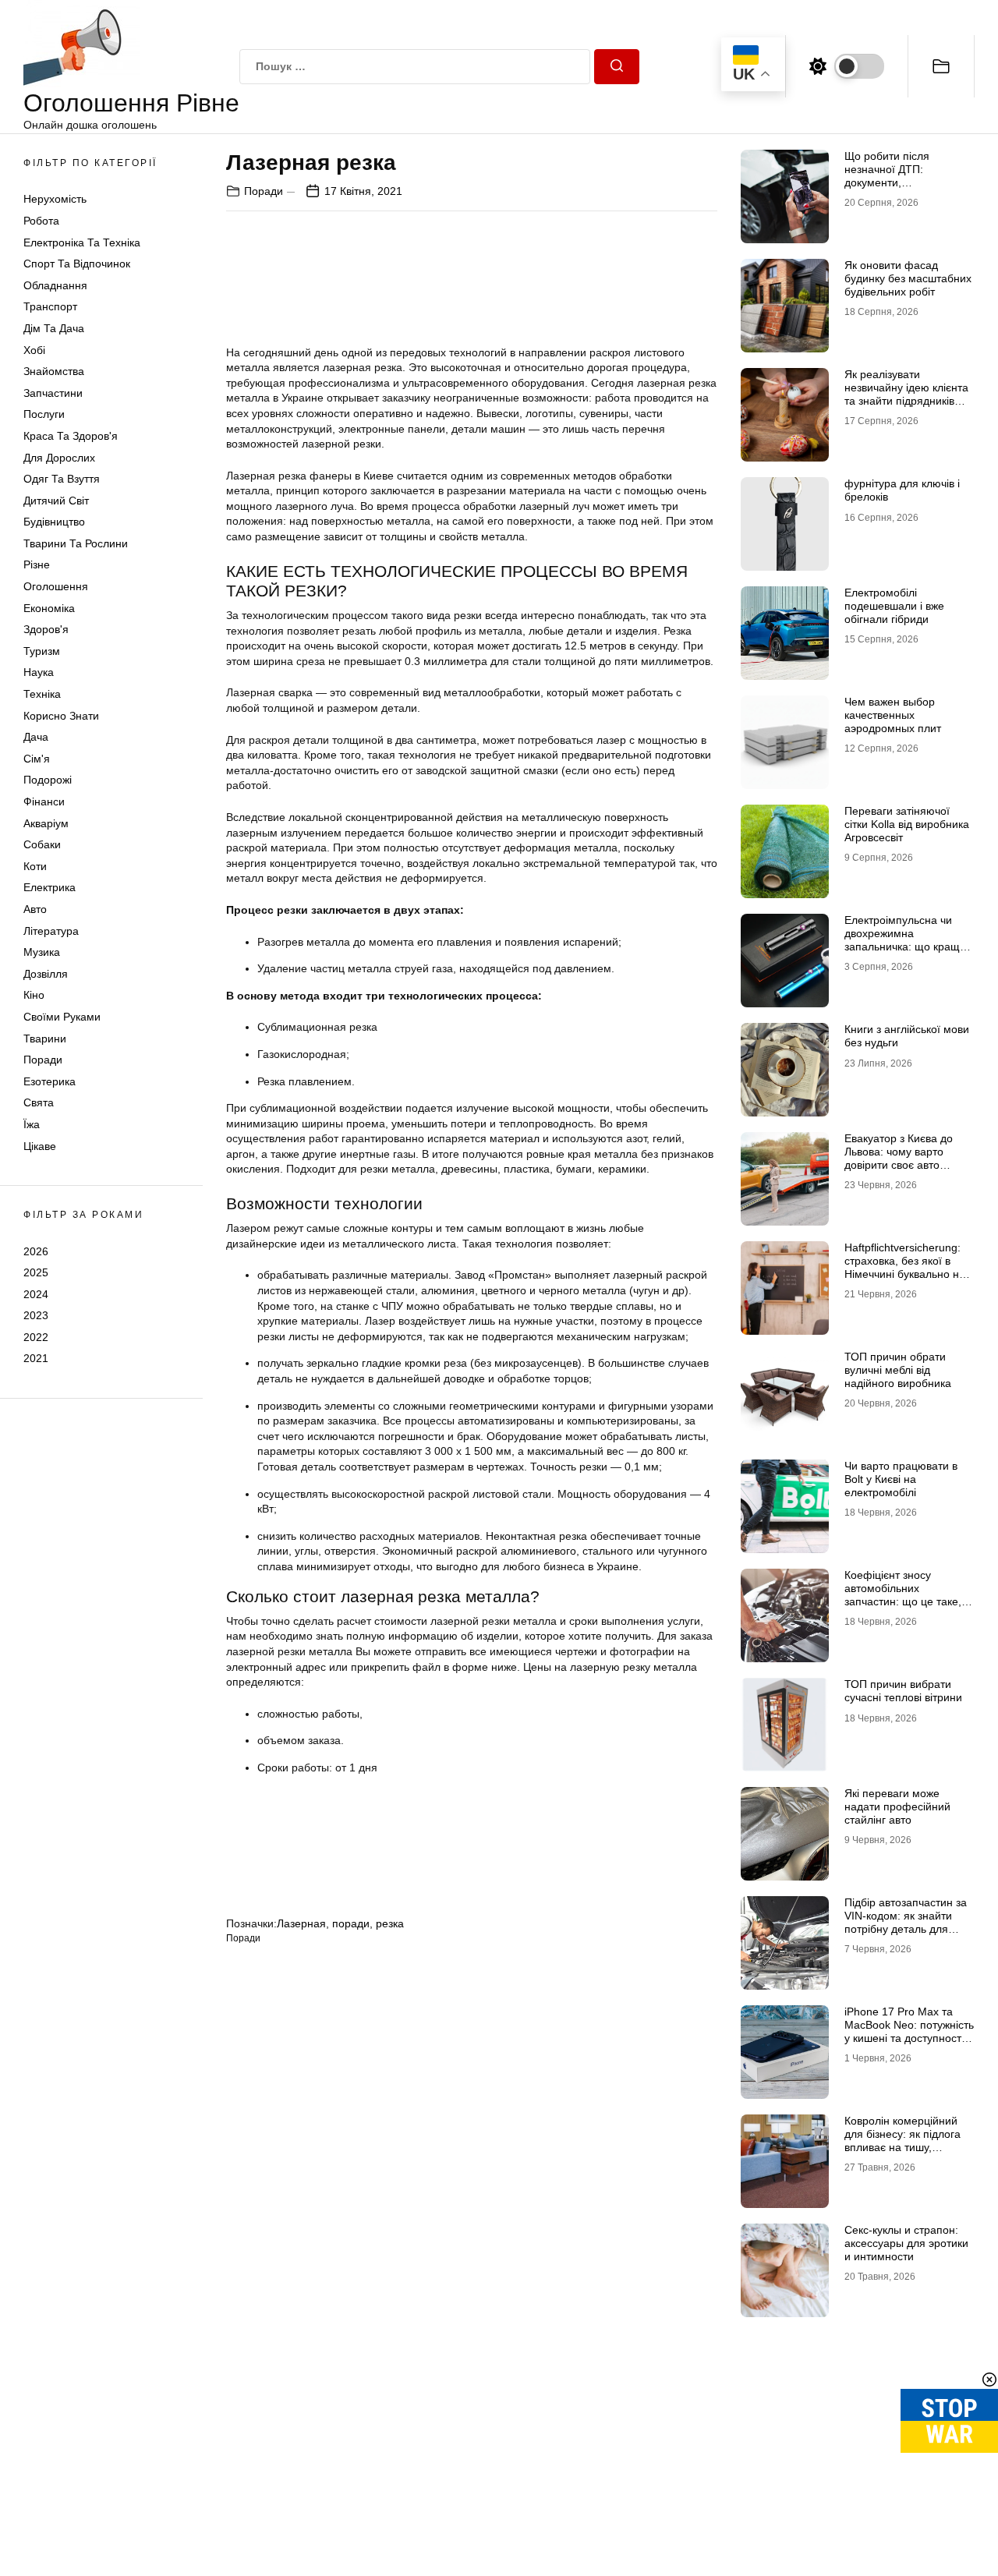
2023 (36, 1315)
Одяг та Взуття (62, 479)
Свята (39, 1102)
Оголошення (56, 586)
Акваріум (46, 823)
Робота (41, 221)
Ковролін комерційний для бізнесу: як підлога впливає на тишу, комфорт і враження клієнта (902, 2147)
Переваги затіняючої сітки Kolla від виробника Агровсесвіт (907, 824)
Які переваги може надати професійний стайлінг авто (897, 1806)
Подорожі (48, 780)
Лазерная (301, 1923)
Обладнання (55, 285)
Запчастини (53, 393)
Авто (35, 909)
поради (351, 1923)
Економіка (49, 608)
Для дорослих (59, 458)
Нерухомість (55, 199)
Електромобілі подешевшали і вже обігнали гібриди (894, 606)
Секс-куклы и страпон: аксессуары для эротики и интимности (906, 2243)
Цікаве (40, 1146)
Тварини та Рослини (76, 543)
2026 (36, 1251)
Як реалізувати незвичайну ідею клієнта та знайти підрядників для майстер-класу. (906, 394)
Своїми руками (62, 1017)
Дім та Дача (54, 328)
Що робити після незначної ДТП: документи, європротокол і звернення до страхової (905, 182)
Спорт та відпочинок (77, 264)
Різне (37, 564)
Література (51, 931)
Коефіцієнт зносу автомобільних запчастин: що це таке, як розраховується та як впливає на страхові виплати (905, 1608)
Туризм (42, 651)
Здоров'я (46, 629)
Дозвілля (46, 974)
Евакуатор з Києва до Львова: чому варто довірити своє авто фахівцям (899, 1158)
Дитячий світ (56, 501)
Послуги (44, 414)
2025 (36, 1272)
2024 (36, 1294)
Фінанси (44, 801)
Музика (42, 952)
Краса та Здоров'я (71, 436)
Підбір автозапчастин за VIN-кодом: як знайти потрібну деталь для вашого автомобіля (906, 1922)
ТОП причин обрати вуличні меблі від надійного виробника (898, 1370)
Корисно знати (61, 716)
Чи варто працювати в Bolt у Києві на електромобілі (901, 1479)
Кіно (34, 995)
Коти (35, 866)
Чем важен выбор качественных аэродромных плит (893, 715)
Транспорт (50, 306)
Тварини (45, 1039)
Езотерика (50, 1081)
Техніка (42, 694)
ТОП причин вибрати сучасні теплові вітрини (903, 1691)
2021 (36, 1358)
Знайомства (54, 371)
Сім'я (37, 759)
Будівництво (54, 522)
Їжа (32, 1124)
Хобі (34, 350)
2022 (36, 1337)
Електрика (50, 887)
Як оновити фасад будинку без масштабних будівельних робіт (908, 278)
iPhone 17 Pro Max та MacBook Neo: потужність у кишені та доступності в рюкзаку (909, 2031)
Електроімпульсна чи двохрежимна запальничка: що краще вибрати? (905, 939)
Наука (39, 672)
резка (390, 1923)
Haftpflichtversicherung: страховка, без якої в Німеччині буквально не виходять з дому (905, 1267)
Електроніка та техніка (82, 242)
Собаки (42, 844)
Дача (36, 737)
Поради (43, 1060)
